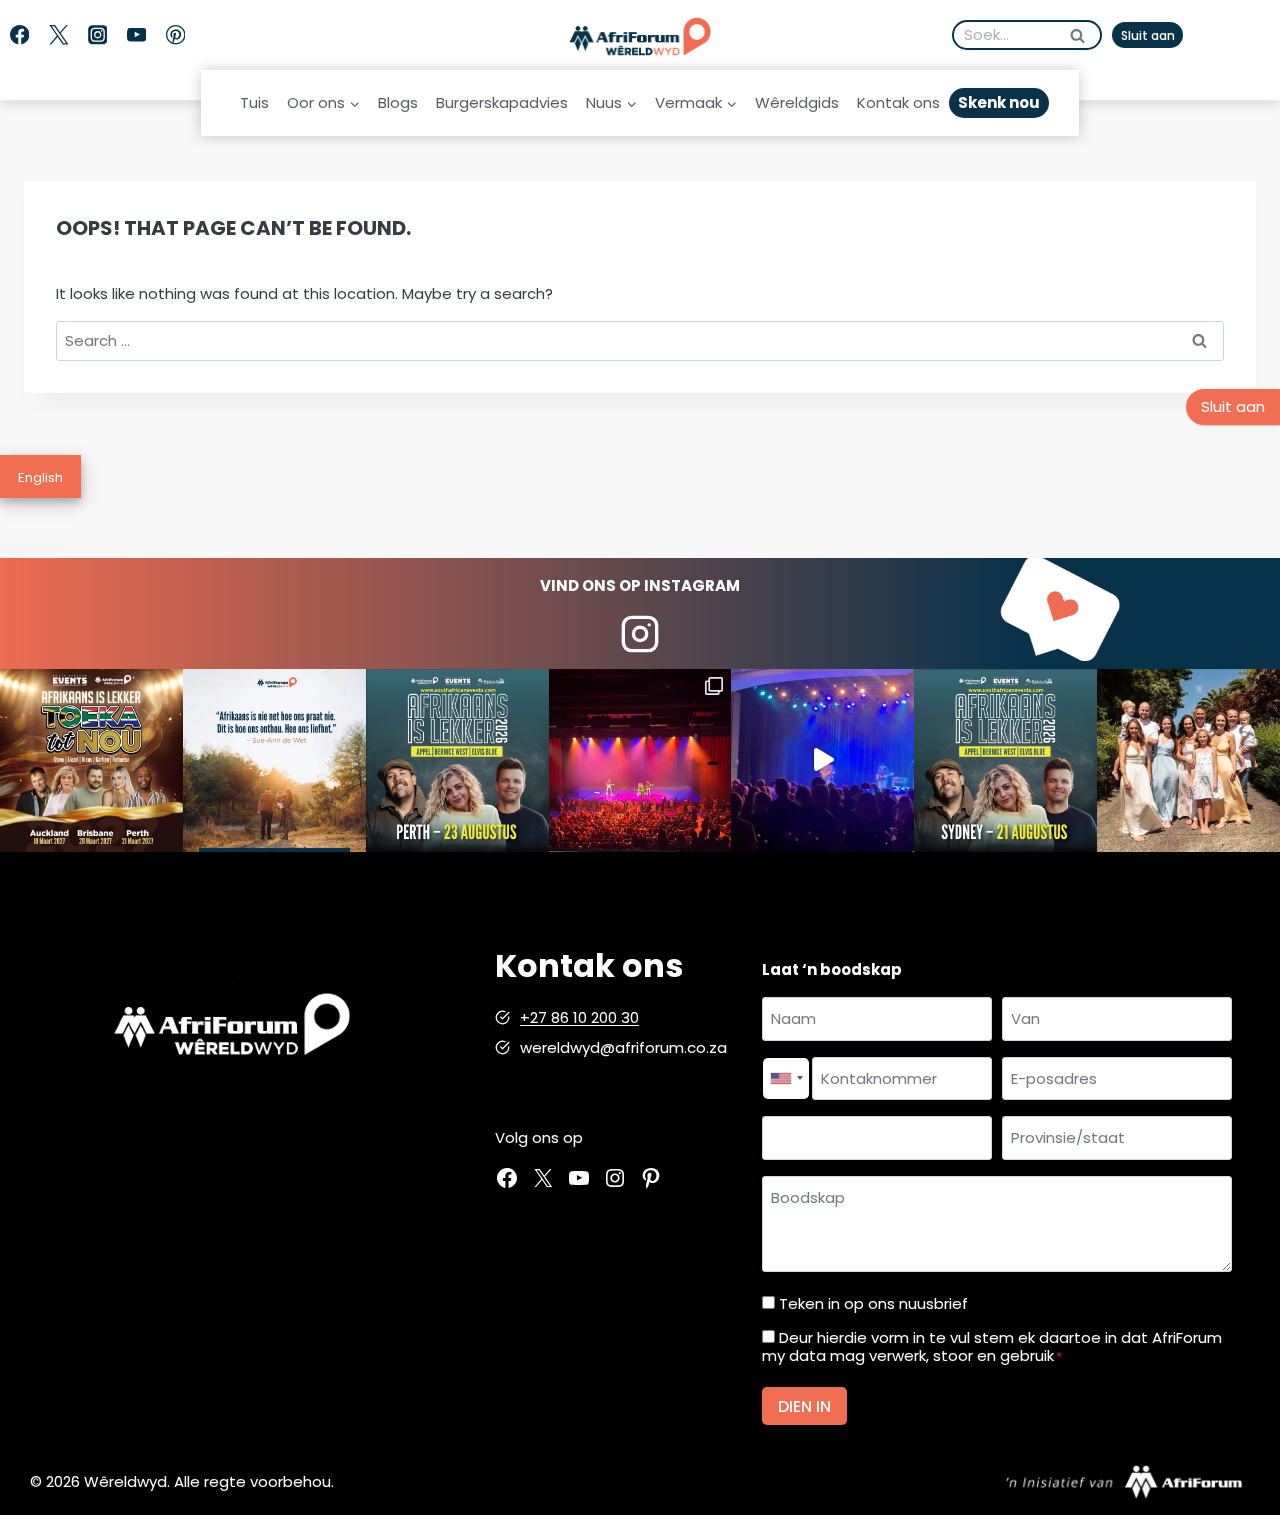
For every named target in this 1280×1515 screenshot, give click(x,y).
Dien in (804, 1406)
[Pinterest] (175, 35)
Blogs (398, 102)
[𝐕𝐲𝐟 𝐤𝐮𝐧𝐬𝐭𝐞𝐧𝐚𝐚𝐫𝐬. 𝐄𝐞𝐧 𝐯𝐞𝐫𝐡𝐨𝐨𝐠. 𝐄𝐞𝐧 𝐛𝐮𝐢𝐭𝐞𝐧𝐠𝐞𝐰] (91, 760)
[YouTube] (136, 35)
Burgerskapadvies (502, 102)
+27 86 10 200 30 (579, 1017)
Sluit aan (1148, 35)
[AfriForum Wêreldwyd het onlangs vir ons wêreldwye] (1188, 760)
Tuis (254, 102)
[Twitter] (58, 35)
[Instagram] (97, 35)
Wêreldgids (797, 102)
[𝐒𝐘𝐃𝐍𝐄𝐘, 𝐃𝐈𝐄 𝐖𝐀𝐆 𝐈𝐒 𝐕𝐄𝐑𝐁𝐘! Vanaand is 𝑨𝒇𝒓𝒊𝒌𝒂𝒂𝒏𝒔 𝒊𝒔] (1005, 760)
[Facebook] (19, 35)
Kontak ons (898, 102)
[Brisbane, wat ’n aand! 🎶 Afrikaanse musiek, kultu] (640, 760)
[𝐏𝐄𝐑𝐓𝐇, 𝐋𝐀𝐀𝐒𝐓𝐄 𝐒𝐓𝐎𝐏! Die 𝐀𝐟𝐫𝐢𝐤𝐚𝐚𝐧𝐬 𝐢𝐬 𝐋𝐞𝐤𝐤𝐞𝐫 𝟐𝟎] (457, 760)
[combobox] (786, 1079)
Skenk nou (999, 102)
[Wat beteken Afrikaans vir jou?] (274, 760)
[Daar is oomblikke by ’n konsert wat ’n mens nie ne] (822, 760)
